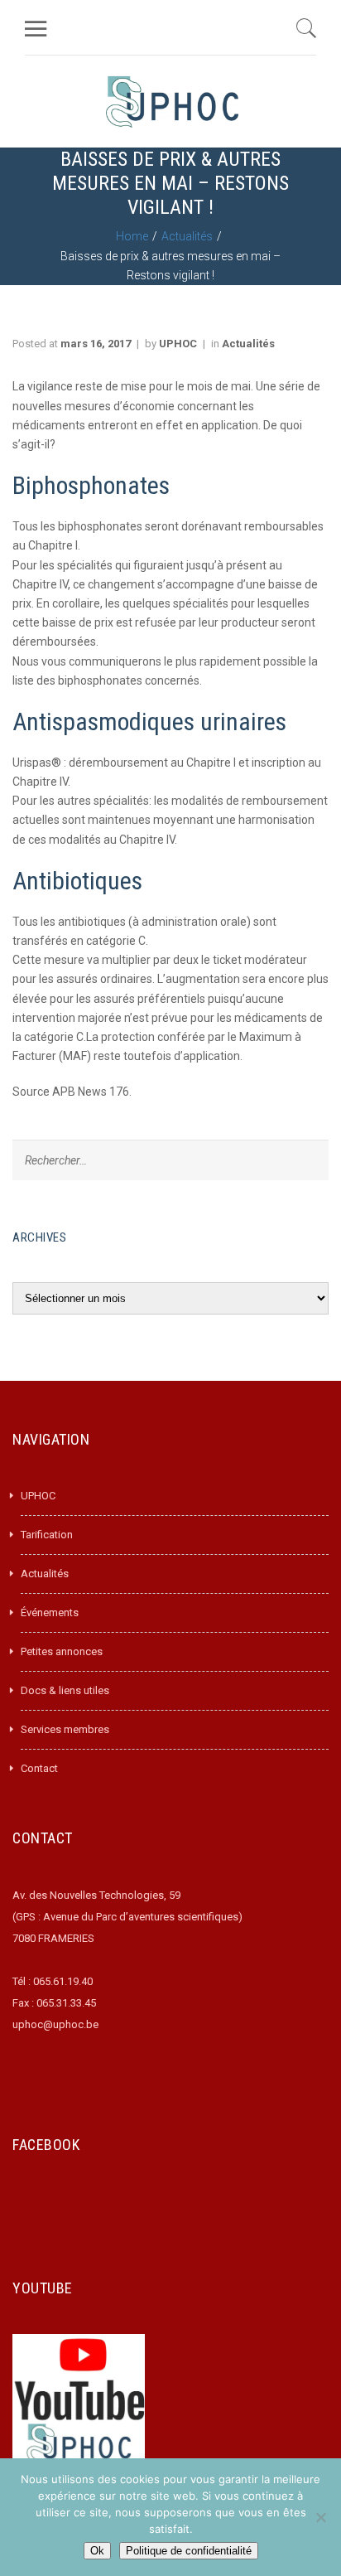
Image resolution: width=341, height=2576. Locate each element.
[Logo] (172, 102)
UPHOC (178, 344)
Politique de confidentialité (189, 2551)
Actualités (187, 236)
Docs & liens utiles (65, 1690)
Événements (50, 1612)
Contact (39, 1768)
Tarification (47, 1535)
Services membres (65, 1729)
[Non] (320, 2517)
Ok (97, 2551)
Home (132, 236)
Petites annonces (62, 1651)
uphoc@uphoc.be (55, 2024)
